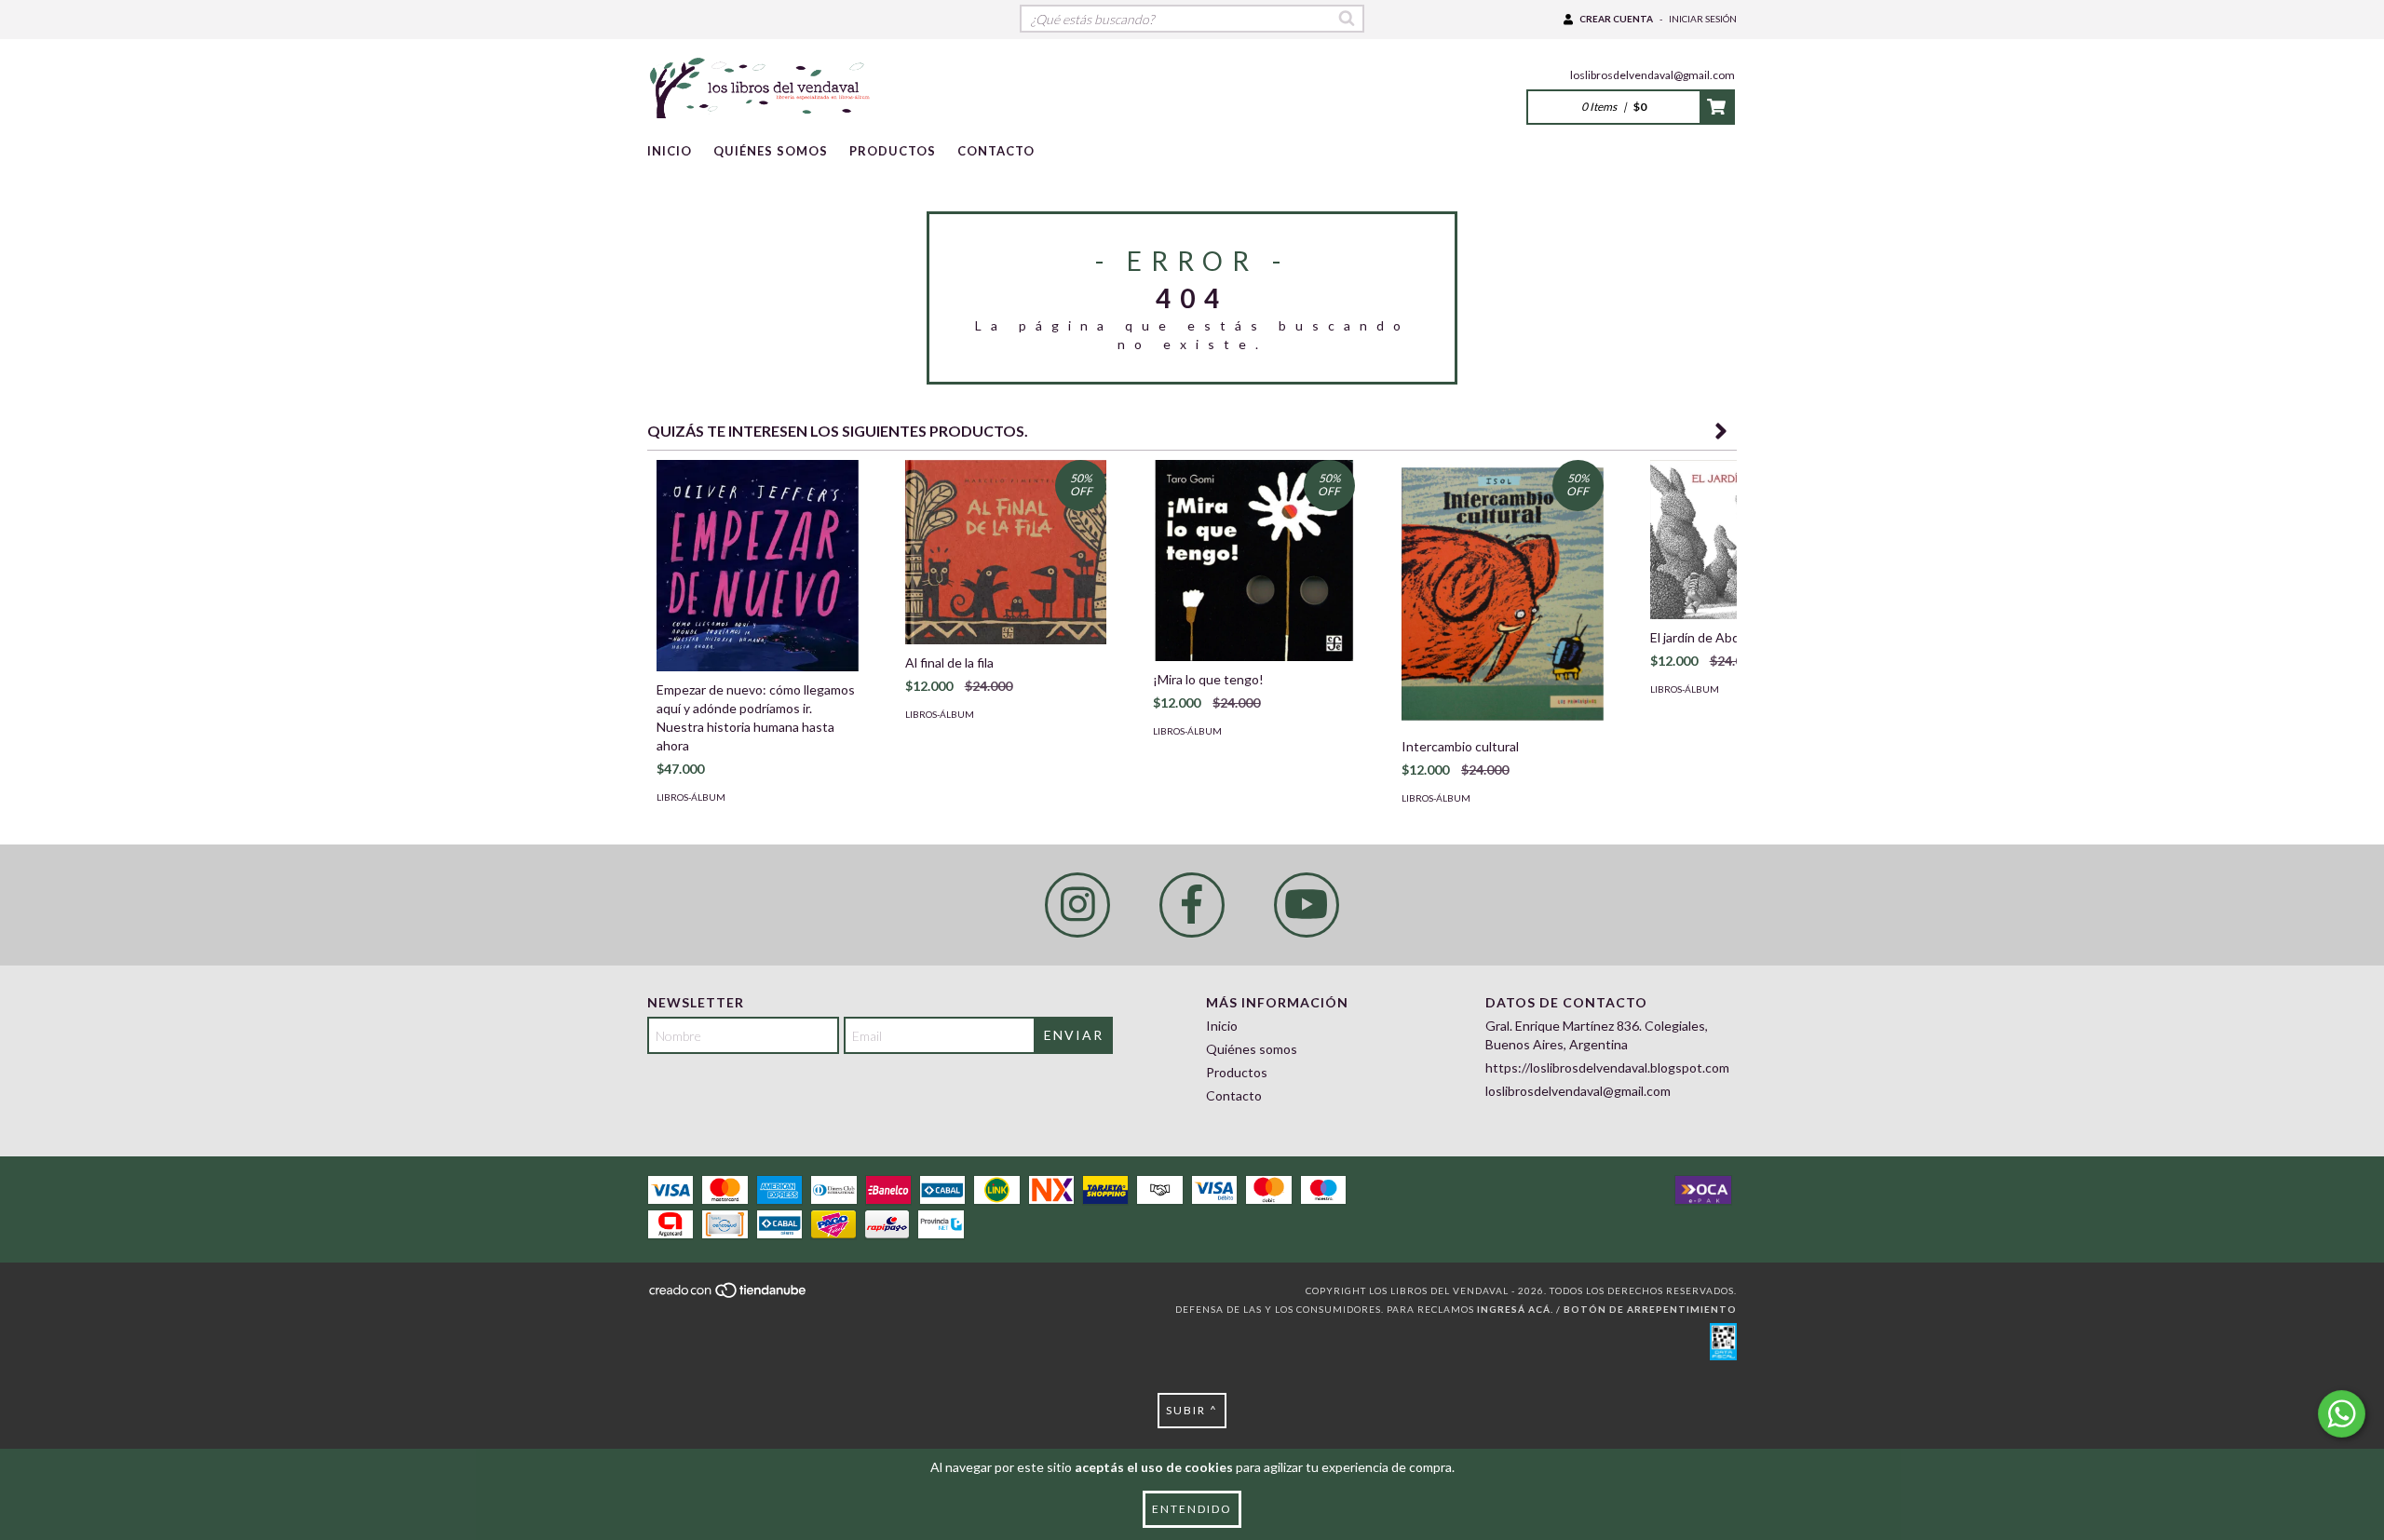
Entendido (1192, 1509)
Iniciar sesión (1703, 19)
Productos (893, 151)
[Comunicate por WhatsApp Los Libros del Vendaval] (2342, 1414)
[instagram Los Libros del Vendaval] (1077, 905)
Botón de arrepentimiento (1650, 1309)
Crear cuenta (1616, 19)
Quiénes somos (771, 151)
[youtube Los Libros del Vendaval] (1307, 905)
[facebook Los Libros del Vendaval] (1192, 905)
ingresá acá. (1515, 1309)
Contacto (996, 151)
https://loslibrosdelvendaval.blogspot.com (1607, 1067)
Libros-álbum (691, 797)
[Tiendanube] (729, 1296)
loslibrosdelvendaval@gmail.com (1653, 75)
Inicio (670, 151)
